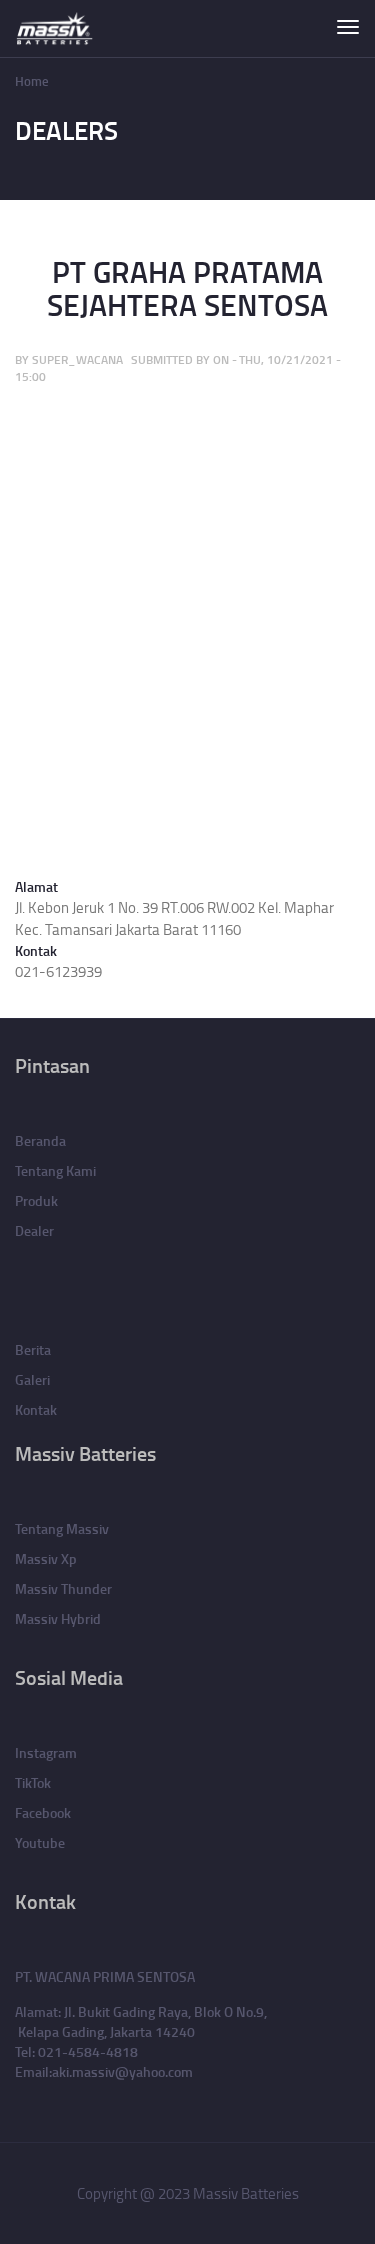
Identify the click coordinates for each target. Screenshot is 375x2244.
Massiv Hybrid (58, 1618)
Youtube (40, 1842)
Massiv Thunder (63, 1588)
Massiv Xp (46, 1558)
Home (32, 81)
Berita (33, 1349)
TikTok (33, 1782)
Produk (36, 1200)
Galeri (32, 1379)
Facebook (43, 1812)
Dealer (34, 1230)
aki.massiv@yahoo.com (122, 2071)
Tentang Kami (55, 1170)
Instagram (46, 1752)
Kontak (36, 1409)
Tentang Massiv (62, 1528)
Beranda (40, 1140)
